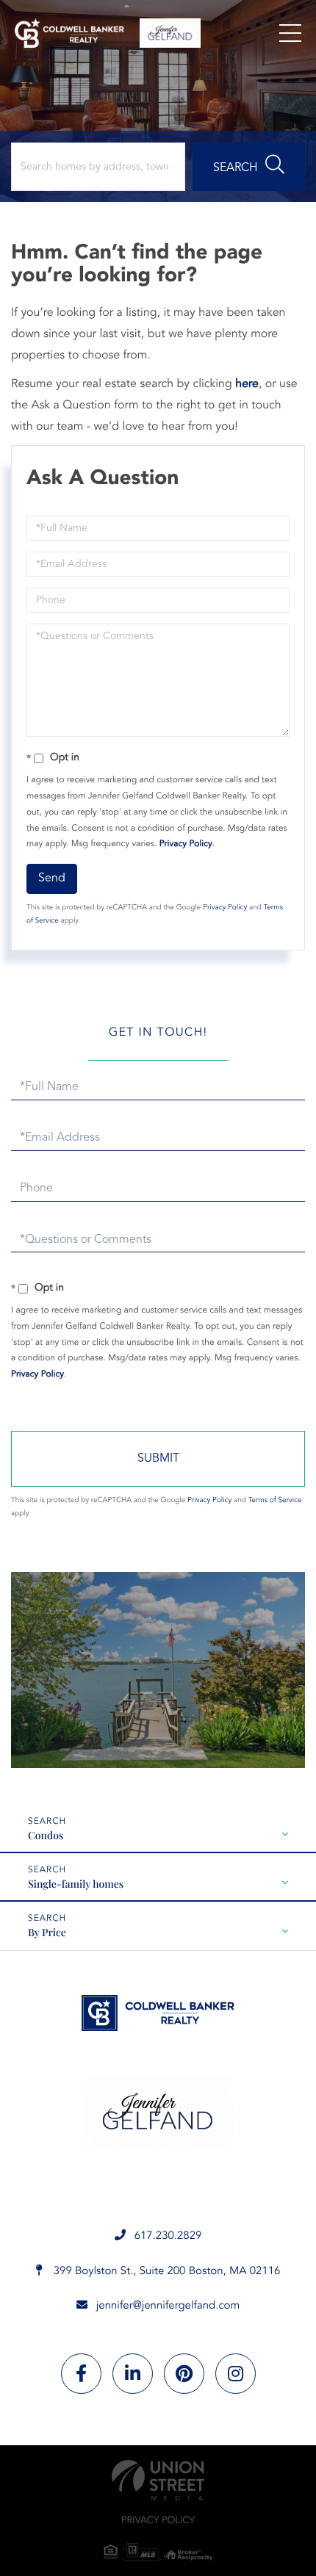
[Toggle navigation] (290, 33)
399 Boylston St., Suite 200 (166, 2272)
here (247, 384)
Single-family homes (76, 1884)
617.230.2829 (168, 2236)
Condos (46, 1835)
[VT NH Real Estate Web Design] (158, 2480)
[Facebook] (81, 2374)
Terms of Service (275, 1501)
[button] (249, 167)
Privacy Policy (186, 844)
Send (52, 878)
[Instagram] (236, 2374)
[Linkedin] (133, 2374)
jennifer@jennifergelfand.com (168, 2306)
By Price (47, 1932)
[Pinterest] (184, 2374)
